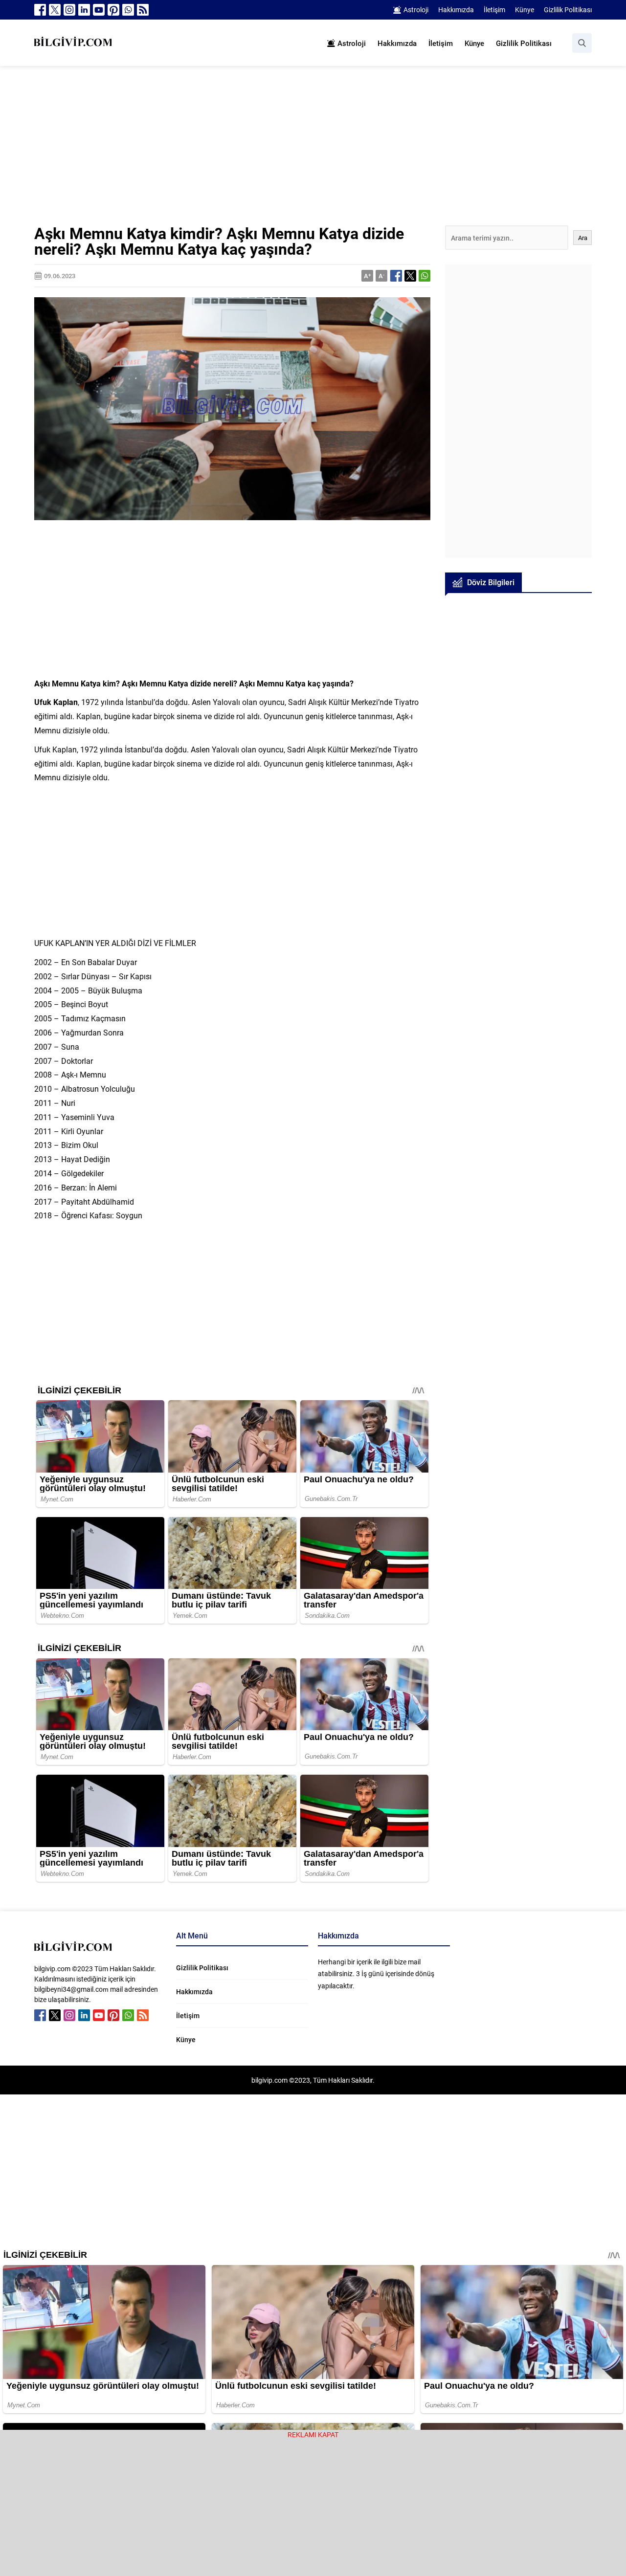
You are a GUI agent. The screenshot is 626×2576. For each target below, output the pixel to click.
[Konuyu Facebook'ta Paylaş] (396, 276)
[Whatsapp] (128, 10)
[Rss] (143, 10)
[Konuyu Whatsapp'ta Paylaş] (425, 276)
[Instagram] (69, 10)
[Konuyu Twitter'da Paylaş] (410, 276)
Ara (583, 238)
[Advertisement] (313, 153)
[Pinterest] (113, 10)
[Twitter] (55, 10)
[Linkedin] (84, 10)
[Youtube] (99, 10)
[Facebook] (40, 10)
